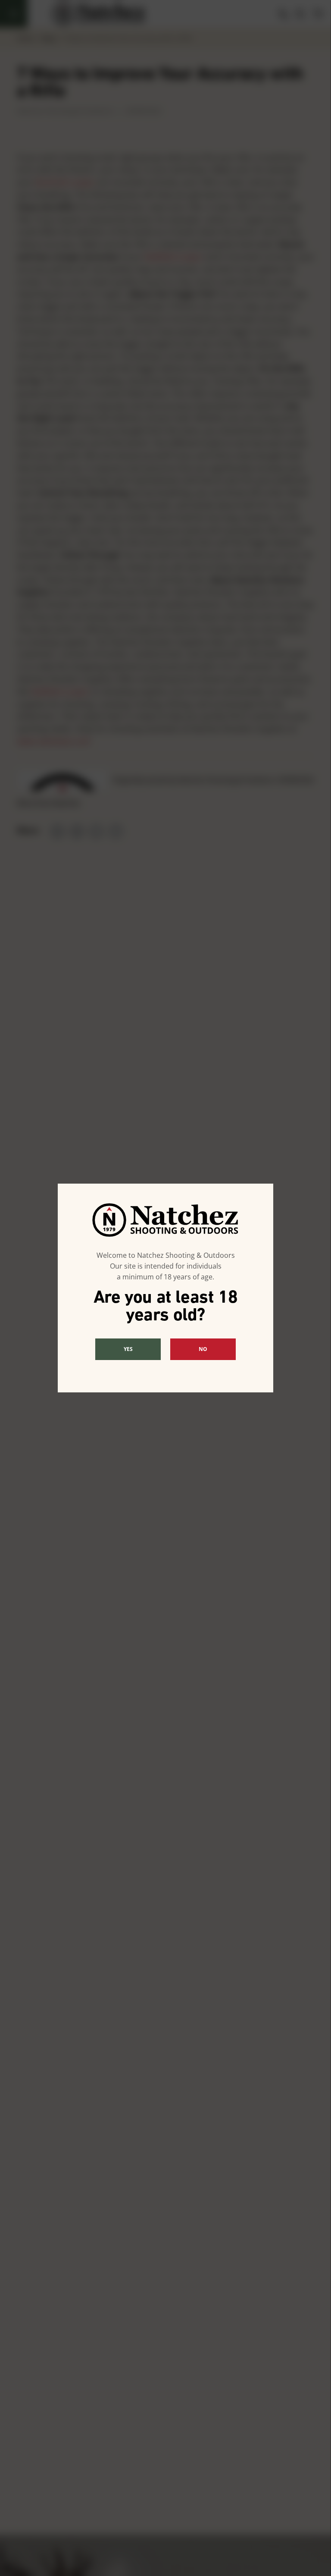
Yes (128, 1349)
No (203, 1349)
